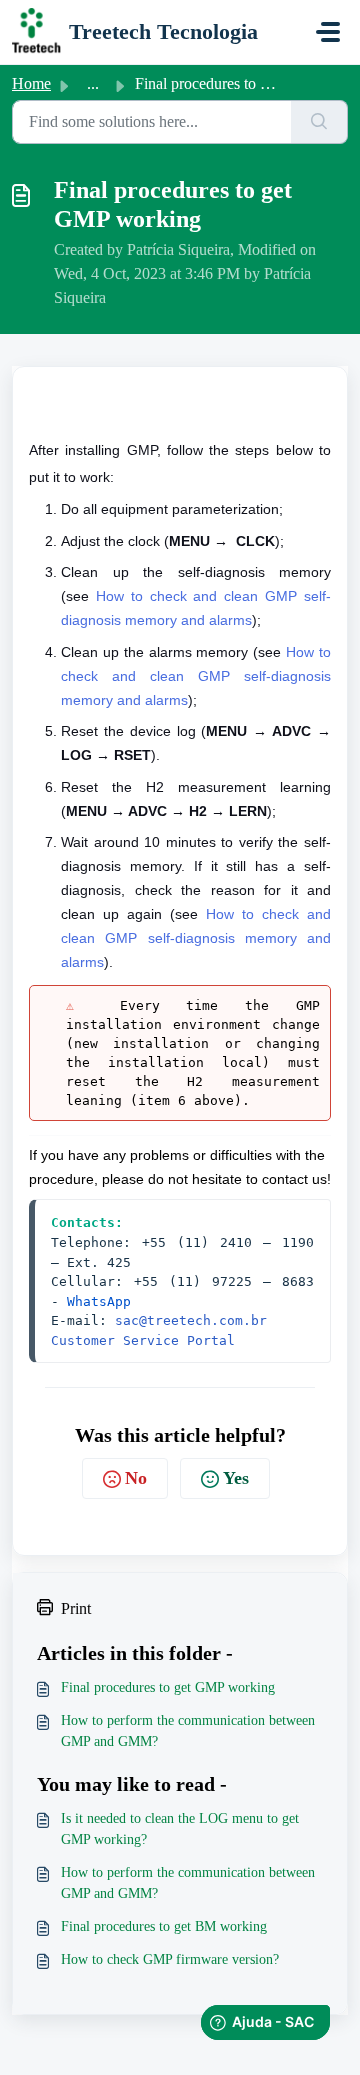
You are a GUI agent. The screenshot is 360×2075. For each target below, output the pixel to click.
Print (76, 1608)
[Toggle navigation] (328, 32)
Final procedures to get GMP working (168, 1687)
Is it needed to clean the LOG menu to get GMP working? (180, 1829)
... (93, 83)
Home (31, 83)
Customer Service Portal (143, 1340)
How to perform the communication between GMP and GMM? (188, 1731)
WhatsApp (99, 1301)
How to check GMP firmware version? (170, 1959)
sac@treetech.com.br (191, 1320)
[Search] (319, 122)
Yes (236, 1478)
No (136, 1478)
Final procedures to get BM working (164, 1926)
